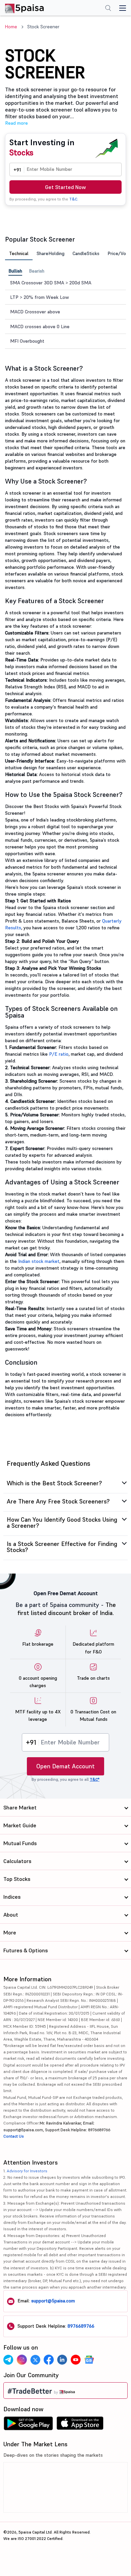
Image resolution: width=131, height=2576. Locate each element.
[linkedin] (62, 2360)
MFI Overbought (27, 341)
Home (11, 27)
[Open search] (108, 9)
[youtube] (76, 2360)
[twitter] (35, 2360)
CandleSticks (86, 253)
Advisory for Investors (27, 2171)
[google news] (89, 2360)
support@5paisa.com (53, 2301)
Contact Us (14, 2136)
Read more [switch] (16, 123)
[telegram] (8, 2360)
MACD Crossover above (35, 312)
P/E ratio (59, 1054)
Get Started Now (65, 187)
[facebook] (49, 2360)
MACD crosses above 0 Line (40, 327)
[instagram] (22, 2360)
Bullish (15, 271)
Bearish (37, 271)
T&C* (95, 1779)
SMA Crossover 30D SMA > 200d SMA (51, 283)
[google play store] (28, 2425)
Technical (19, 253)
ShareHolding (51, 253)
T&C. (74, 199)
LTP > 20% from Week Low (39, 297)
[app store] (80, 2425)
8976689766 (81, 2326)
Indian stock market (39, 1261)
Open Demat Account (65, 1766)
